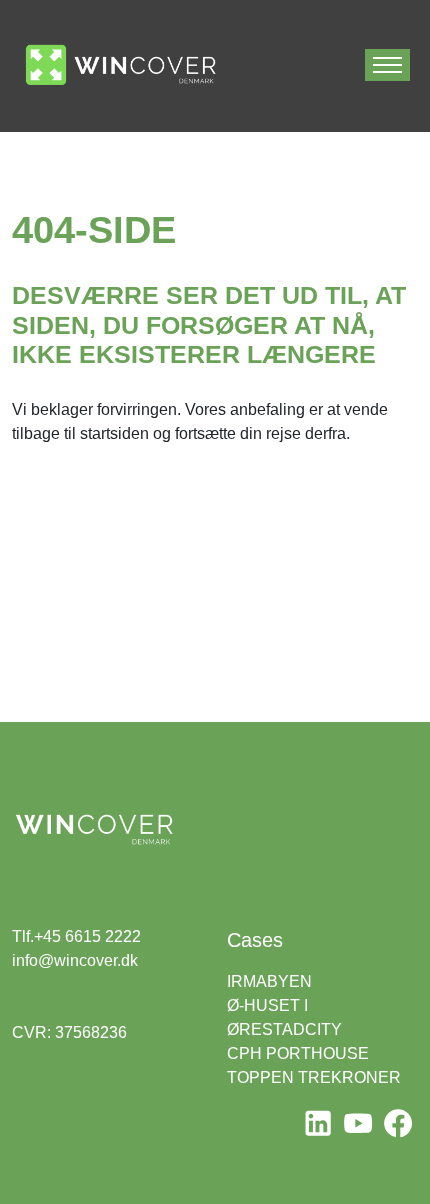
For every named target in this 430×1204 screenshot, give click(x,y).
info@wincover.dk (75, 960)
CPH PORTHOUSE (298, 1053)
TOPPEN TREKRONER (314, 1077)
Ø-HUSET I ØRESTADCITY (284, 1017)
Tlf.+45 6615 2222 (76, 936)
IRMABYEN (269, 981)
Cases (255, 940)
